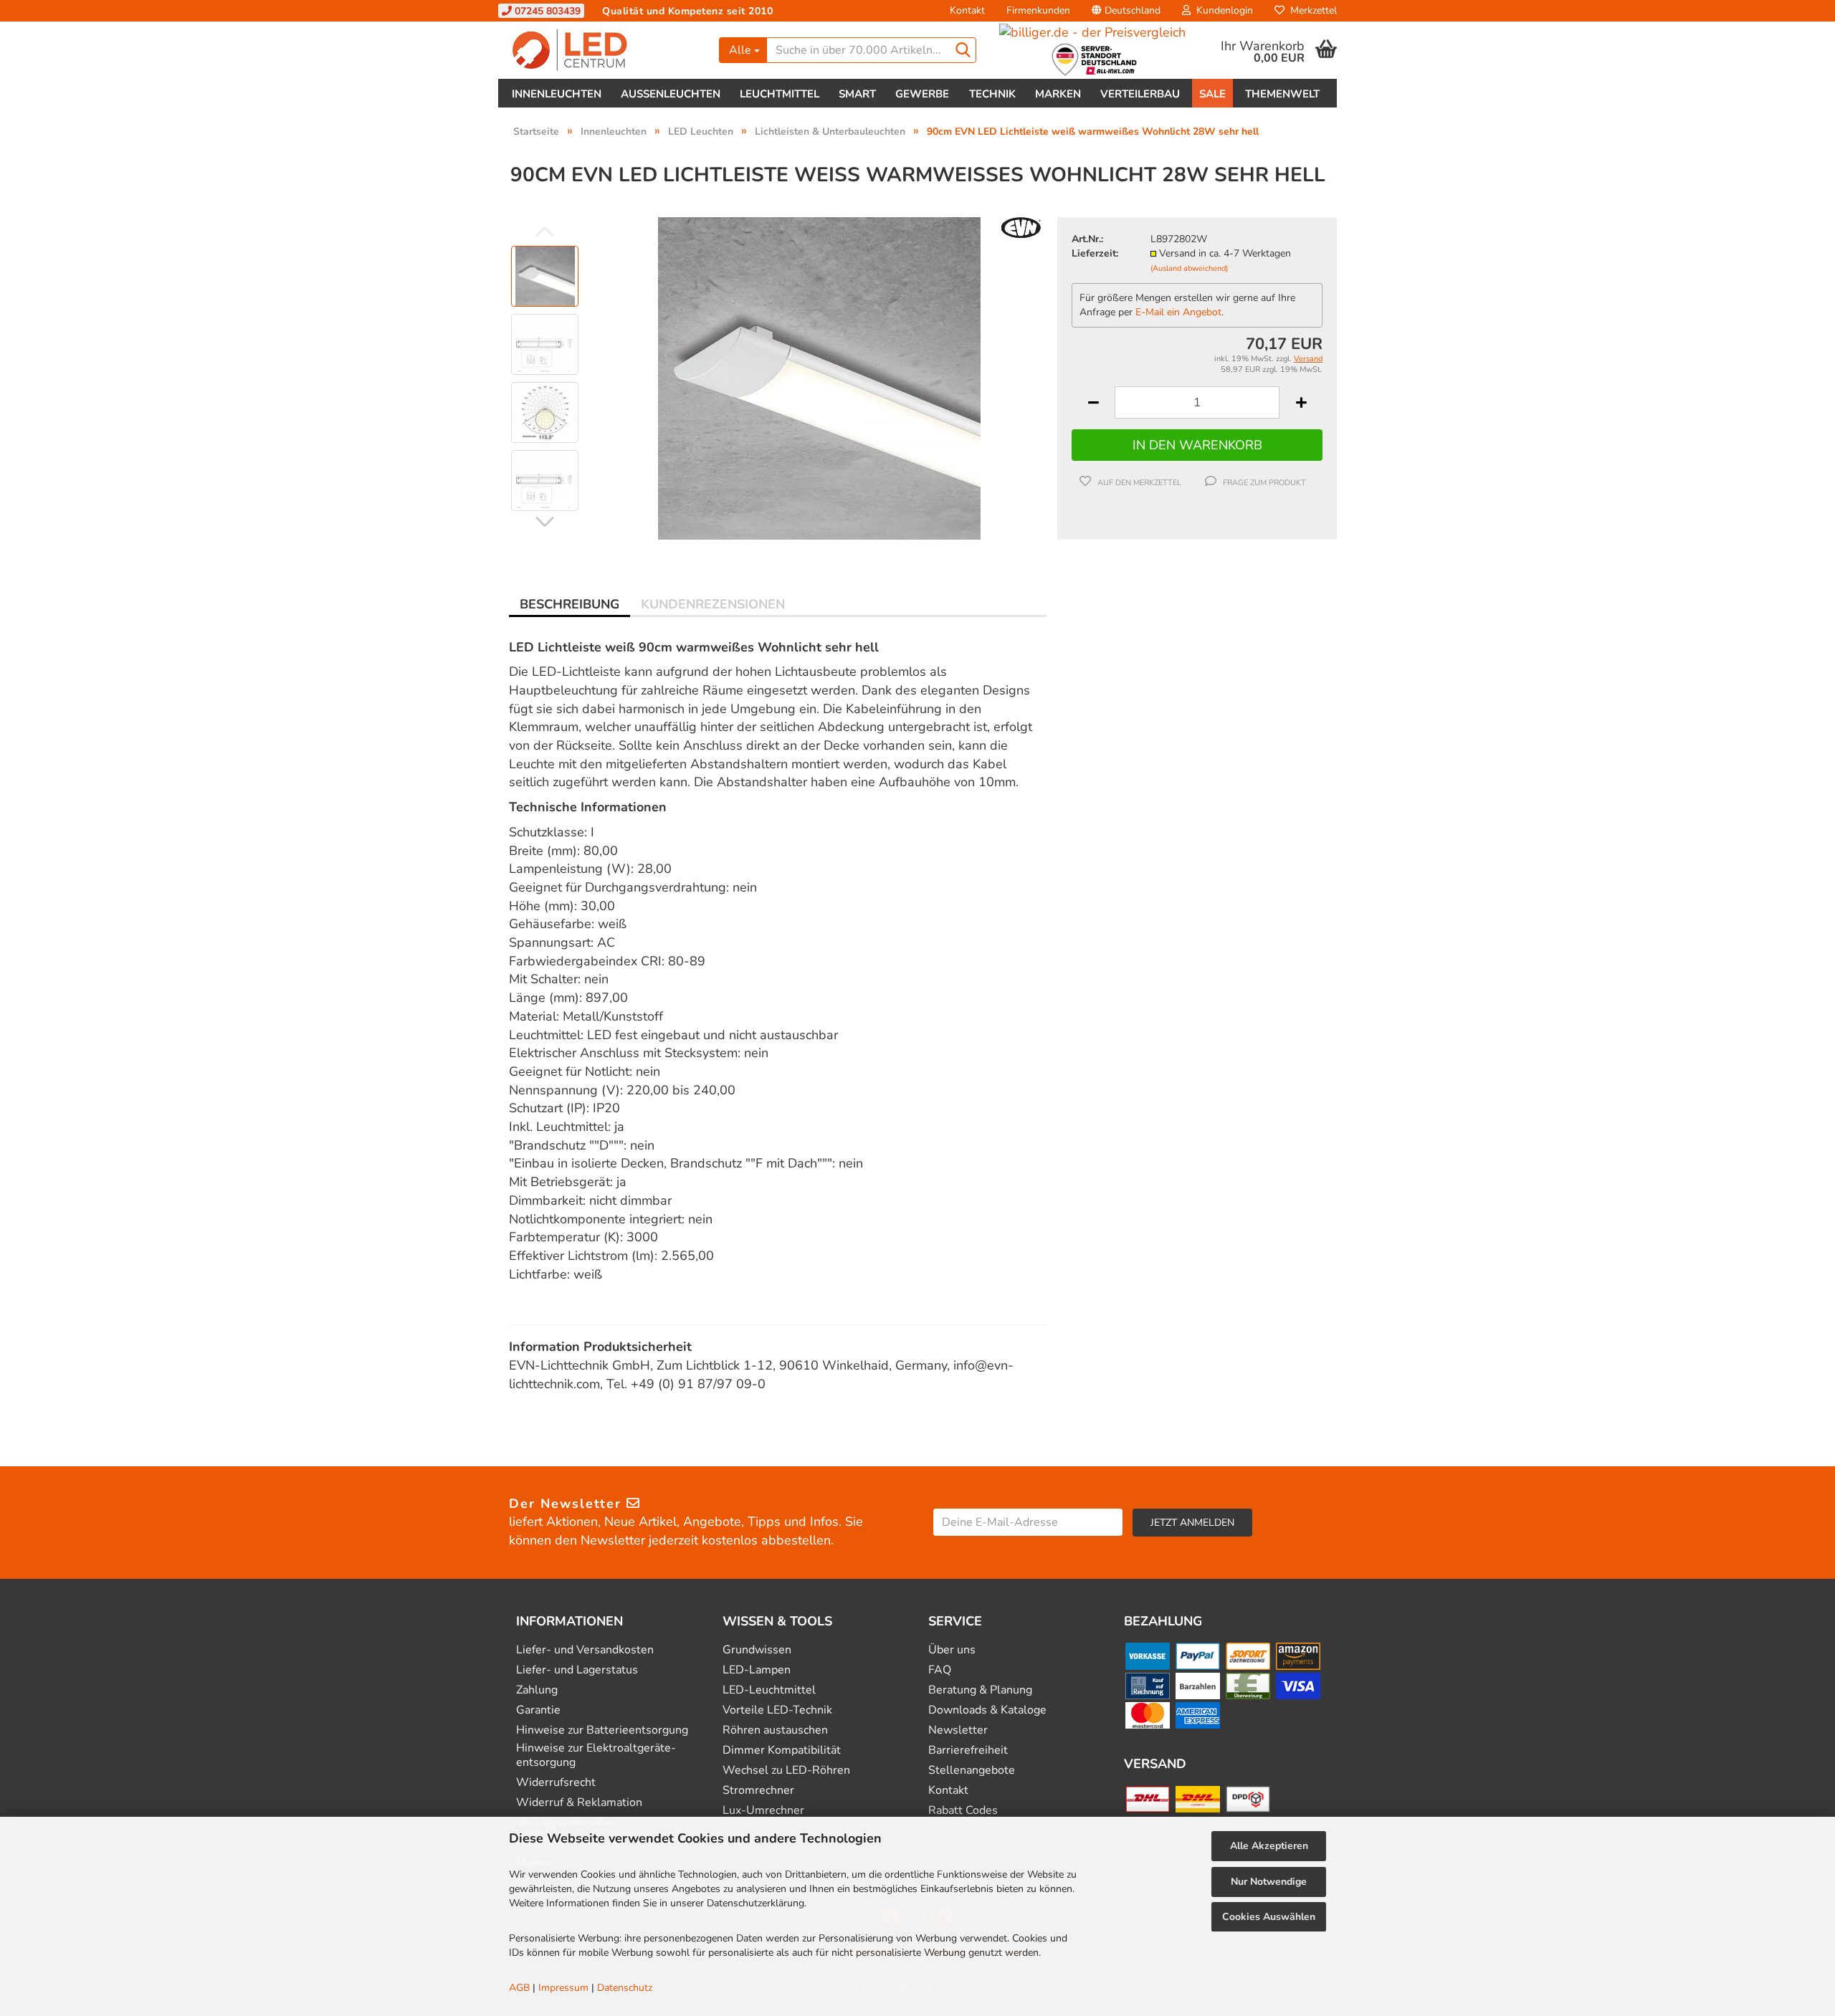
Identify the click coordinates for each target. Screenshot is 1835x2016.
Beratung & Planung (980, 1690)
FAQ (940, 1670)
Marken (1058, 94)
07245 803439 (546, 11)
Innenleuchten (557, 94)
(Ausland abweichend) (1189, 268)
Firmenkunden (1038, 10)
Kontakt (967, 10)
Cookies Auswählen (1269, 1917)
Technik (992, 94)
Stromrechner (758, 1791)
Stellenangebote (972, 1771)
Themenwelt (1282, 94)
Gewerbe (922, 94)
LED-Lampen (757, 1670)
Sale (1212, 94)
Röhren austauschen (775, 1730)
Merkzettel (1311, 10)
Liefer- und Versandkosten (585, 1650)
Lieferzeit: (1095, 253)
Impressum (563, 1988)
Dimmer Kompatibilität (782, 1750)
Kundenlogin (1222, 10)
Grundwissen (757, 1650)
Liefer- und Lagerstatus (577, 1670)
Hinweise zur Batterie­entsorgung (602, 1730)
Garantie (538, 1710)
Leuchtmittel (780, 94)
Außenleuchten (671, 94)
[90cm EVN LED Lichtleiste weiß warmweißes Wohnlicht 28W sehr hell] (819, 377)
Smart (857, 94)
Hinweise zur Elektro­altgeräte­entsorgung (596, 1755)
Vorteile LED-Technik (777, 1710)
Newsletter (958, 1730)
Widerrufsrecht (556, 1783)
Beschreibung (569, 604)
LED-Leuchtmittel (769, 1690)
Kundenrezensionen (713, 604)
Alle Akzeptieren (1269, 1846)
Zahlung (537, 1690)
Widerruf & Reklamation (579, 1803)
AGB (519, 1988)
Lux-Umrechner (763, 1811)
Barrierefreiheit (968, 1750)
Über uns (952, 1650)
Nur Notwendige (1269, 1882)
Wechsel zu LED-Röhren (786, 1771)
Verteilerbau (1140, 94)
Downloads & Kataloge (987, 1710)
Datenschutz (625, 1988)
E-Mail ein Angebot (1178, 312)
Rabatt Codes (963, 1811)
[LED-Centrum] (603, 50)
